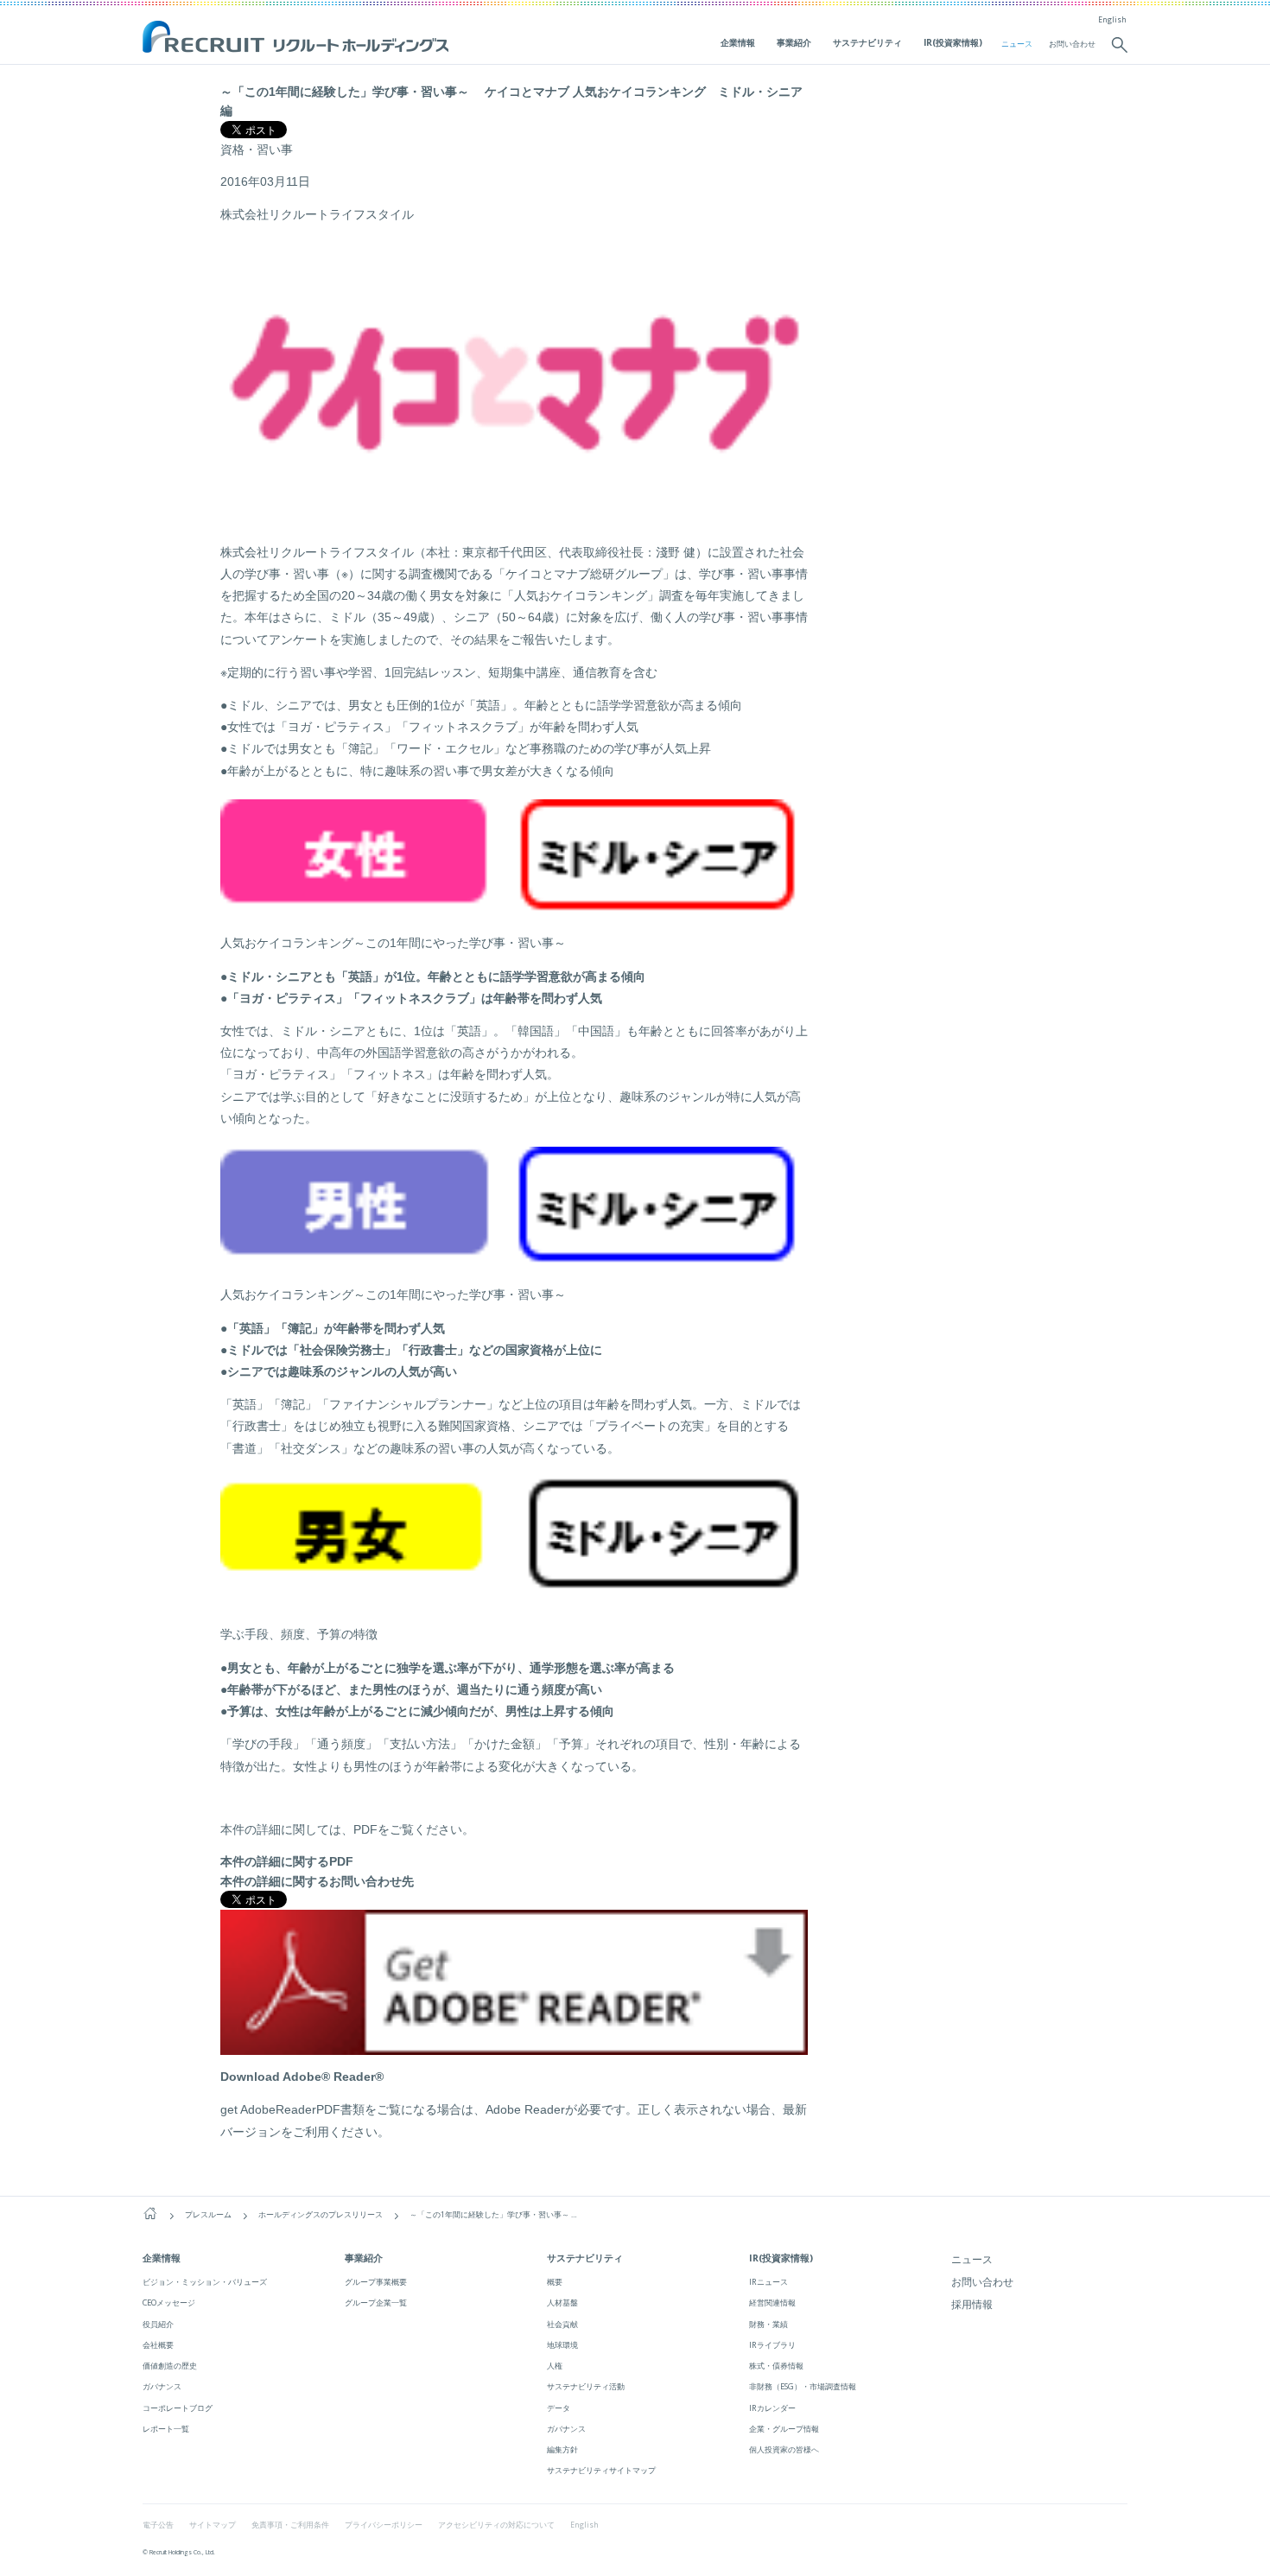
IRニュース (768, 2282)
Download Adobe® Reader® (302, 2077)
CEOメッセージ (169, 2302)
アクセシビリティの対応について (496, 2525)
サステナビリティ (867, 42)
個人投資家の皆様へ (784, 2449)
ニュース (1017, 44)
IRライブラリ (772, 2345)
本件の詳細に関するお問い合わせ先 (317, 1881)
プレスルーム (208, 2215)
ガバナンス (162, 2386)
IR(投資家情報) (953, 42)
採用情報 (972, 2304)
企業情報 (738, 42)
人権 (555, 2366)
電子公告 (158, 2525)
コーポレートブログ (178, 2408)
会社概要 (158, 2345)
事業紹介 (794, 42)
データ (559, 2408)
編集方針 (562, 2449)
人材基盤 (562, 2302)
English (1112, 20)
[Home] (150, 2214)
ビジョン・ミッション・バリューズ (205, 2282)
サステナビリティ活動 (586, 2386)
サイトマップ (213, 2525)
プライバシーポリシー (384, 2525)
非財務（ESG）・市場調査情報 (803, 2386)
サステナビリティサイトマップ (601, 2470)
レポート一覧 (166, 2429)
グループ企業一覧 (376, 2302)
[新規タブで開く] (514, 2045)
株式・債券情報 (776, 2366)
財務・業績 (768, 2324)
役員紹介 (158, 2324)
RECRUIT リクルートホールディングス (298, 38)
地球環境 (562, 2345)
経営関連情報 (772, 2302)
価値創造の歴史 (170, 2366)
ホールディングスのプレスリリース (321, 2215)
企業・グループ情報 (784, 2429)
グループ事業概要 (376, 2282)
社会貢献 (562, 2324)
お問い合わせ (1072, 44)
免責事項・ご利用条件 (290, 2525)
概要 (555, 2282)
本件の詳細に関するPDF (287, 1861)
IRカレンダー (772, 2408)
